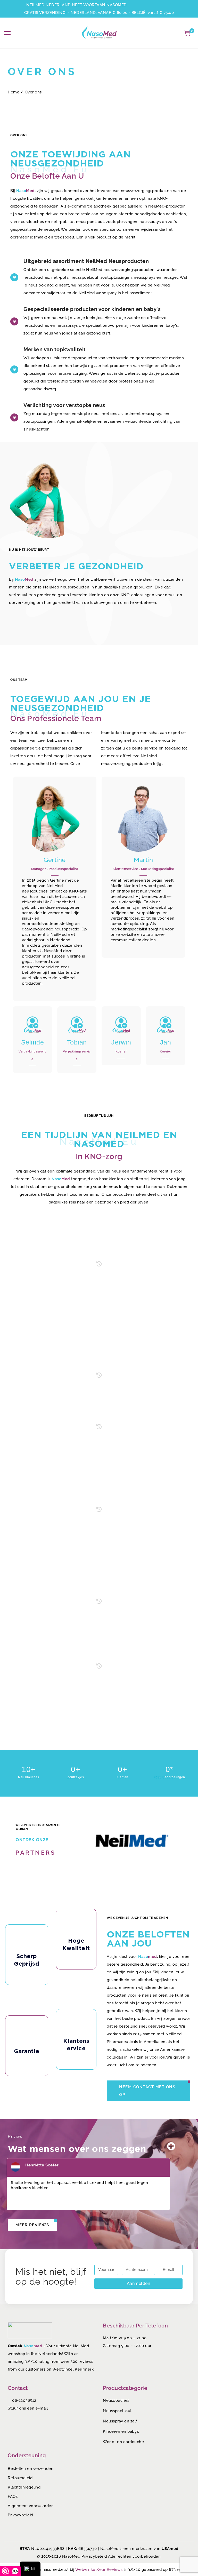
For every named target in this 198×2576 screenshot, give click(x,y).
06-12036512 (24, 2400)
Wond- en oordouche (123, 2442)
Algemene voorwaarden (31, 2506)
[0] (187, 33)
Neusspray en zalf (120, 2421)
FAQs (13, 2497)
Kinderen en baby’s (121, 2431)
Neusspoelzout (117, 2411)
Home (14, 92)
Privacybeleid (20, 2515)
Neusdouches (116, 2400)
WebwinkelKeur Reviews (99, 2570)
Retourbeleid (20, 2478)
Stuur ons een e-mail (28, 2408)
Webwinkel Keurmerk (73, 2369)
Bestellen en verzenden (31, 2469)
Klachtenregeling (24, 2487)
